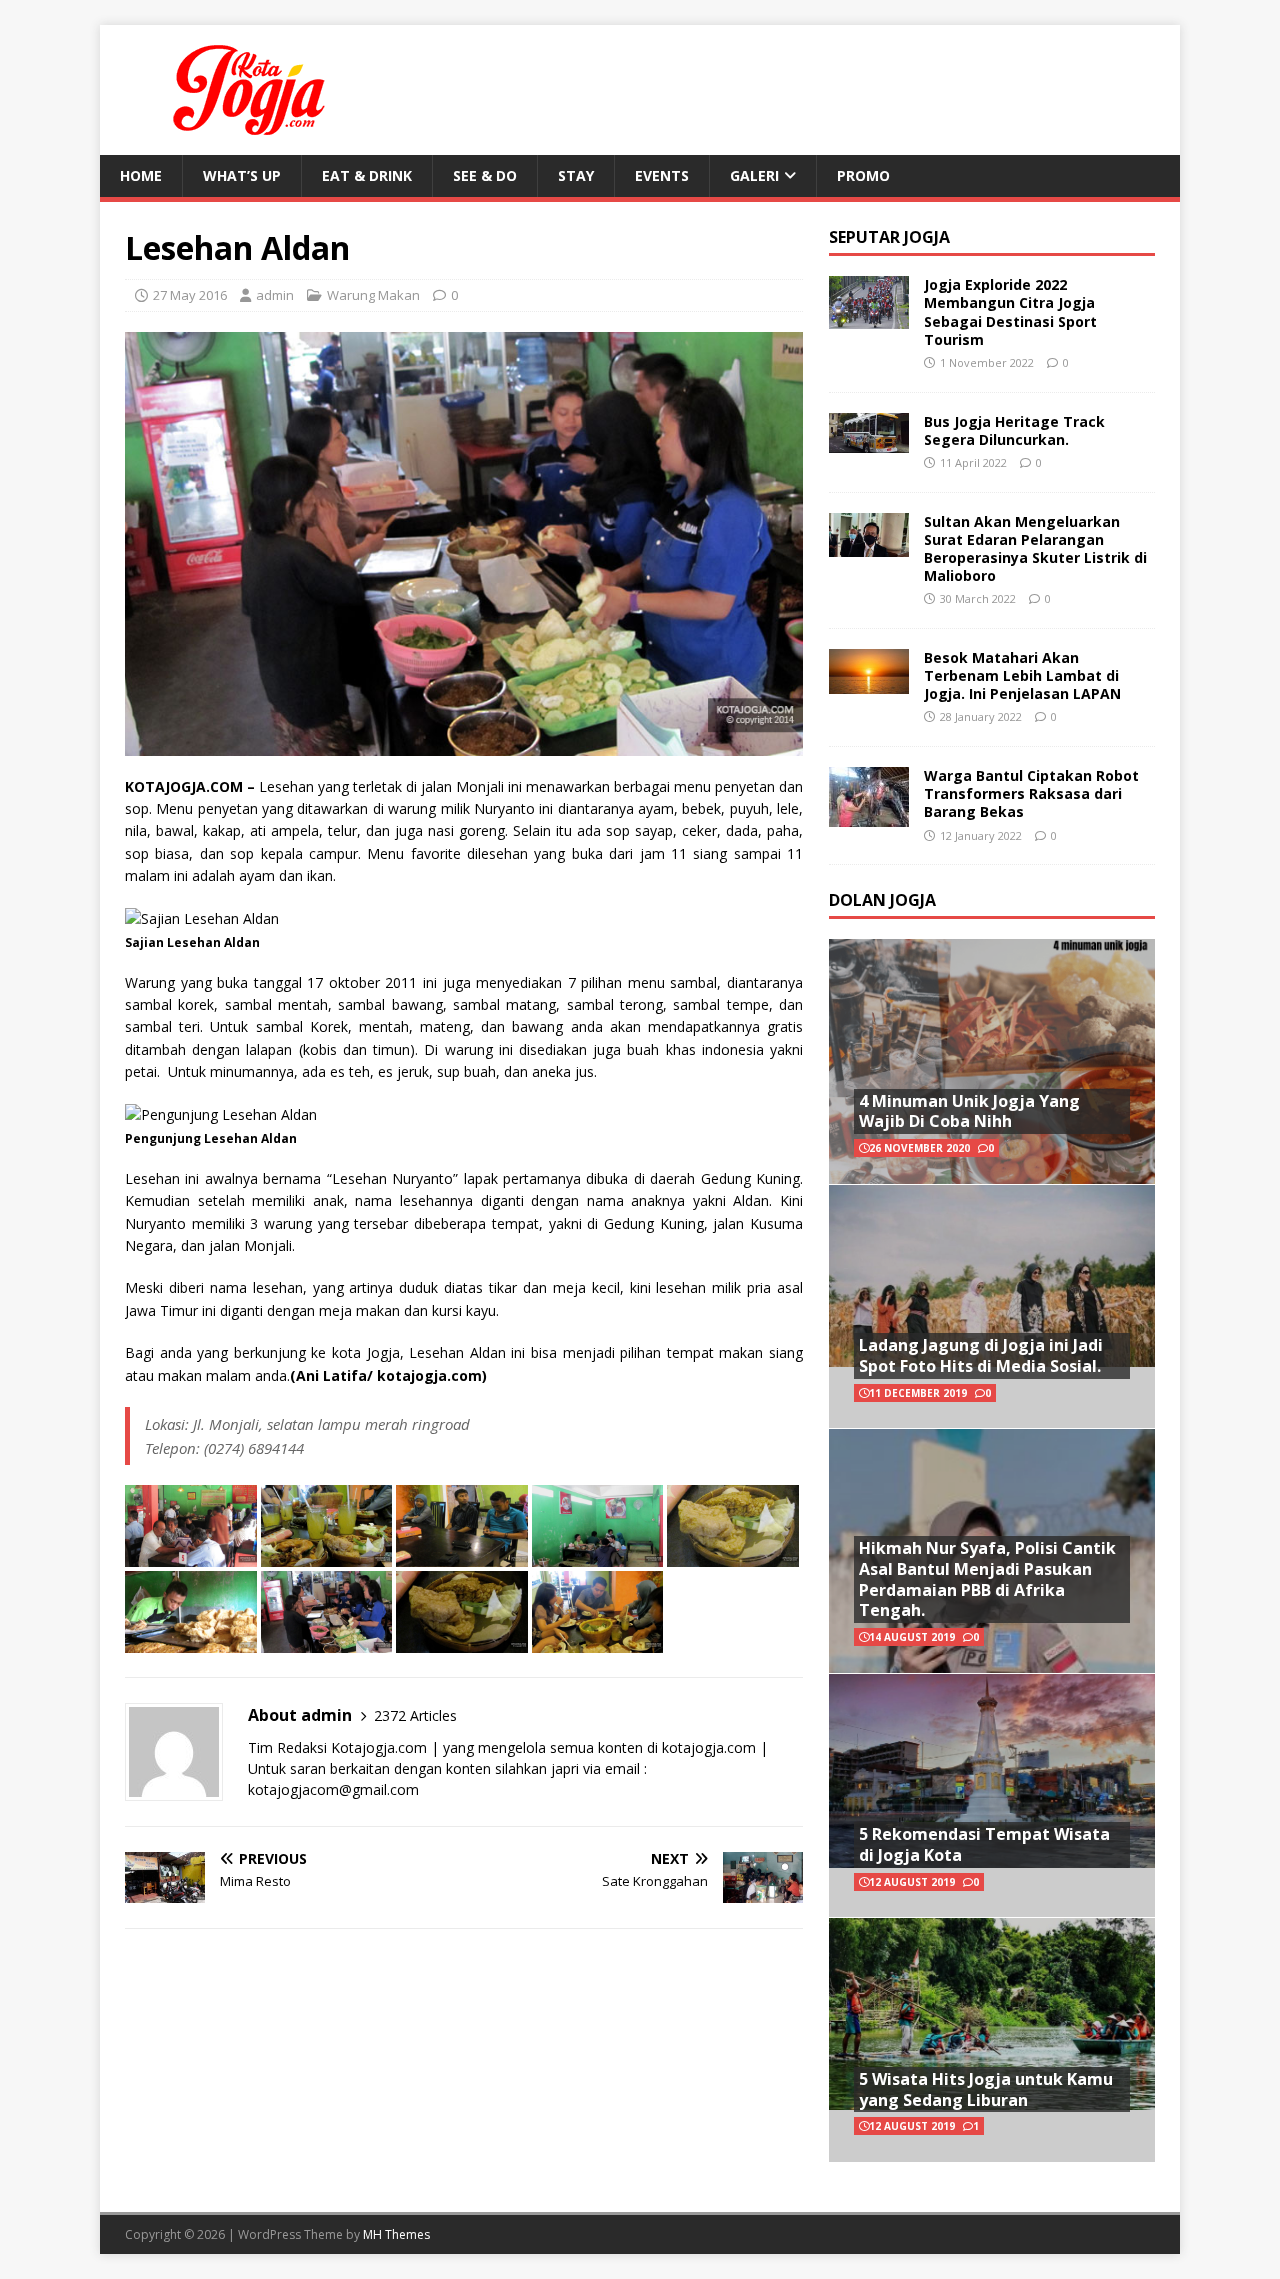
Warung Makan (373, 295)
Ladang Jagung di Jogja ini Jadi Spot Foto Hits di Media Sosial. (981, 1355)
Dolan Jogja (882, 900)
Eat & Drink (367, 175)
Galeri (754, 175)
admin (275, 295)
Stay (576, 175)
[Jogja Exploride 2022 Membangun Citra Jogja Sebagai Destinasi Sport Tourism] (869, 317)
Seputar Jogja (889, 237)
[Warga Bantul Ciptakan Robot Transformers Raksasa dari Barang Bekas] (869, 815)
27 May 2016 (190, 295)
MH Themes (396, 2234)
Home (141, 175)
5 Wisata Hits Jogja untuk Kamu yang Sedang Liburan (986, 2089)
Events (662, 175)
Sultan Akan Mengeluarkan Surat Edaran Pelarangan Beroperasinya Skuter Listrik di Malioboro (1035, 549)
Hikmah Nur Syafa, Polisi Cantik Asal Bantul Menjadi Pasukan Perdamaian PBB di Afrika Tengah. (987, 1579)
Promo (863, 175)
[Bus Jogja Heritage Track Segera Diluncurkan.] (869, 440)
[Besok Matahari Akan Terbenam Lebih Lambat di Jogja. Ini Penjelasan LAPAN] (869, 681)
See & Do (485, 175)
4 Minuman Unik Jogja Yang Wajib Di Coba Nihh (969, 1111)
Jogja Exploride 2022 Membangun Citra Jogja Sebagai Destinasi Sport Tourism (1010, 312)
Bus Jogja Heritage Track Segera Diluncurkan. (1014, 430)
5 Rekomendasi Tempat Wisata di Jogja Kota (984, 1844)
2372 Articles (415, 1715)
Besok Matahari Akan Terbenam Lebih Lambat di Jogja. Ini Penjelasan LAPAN (1022, 675)
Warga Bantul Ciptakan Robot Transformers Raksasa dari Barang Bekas (1031, 793)
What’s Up (242, 175)
